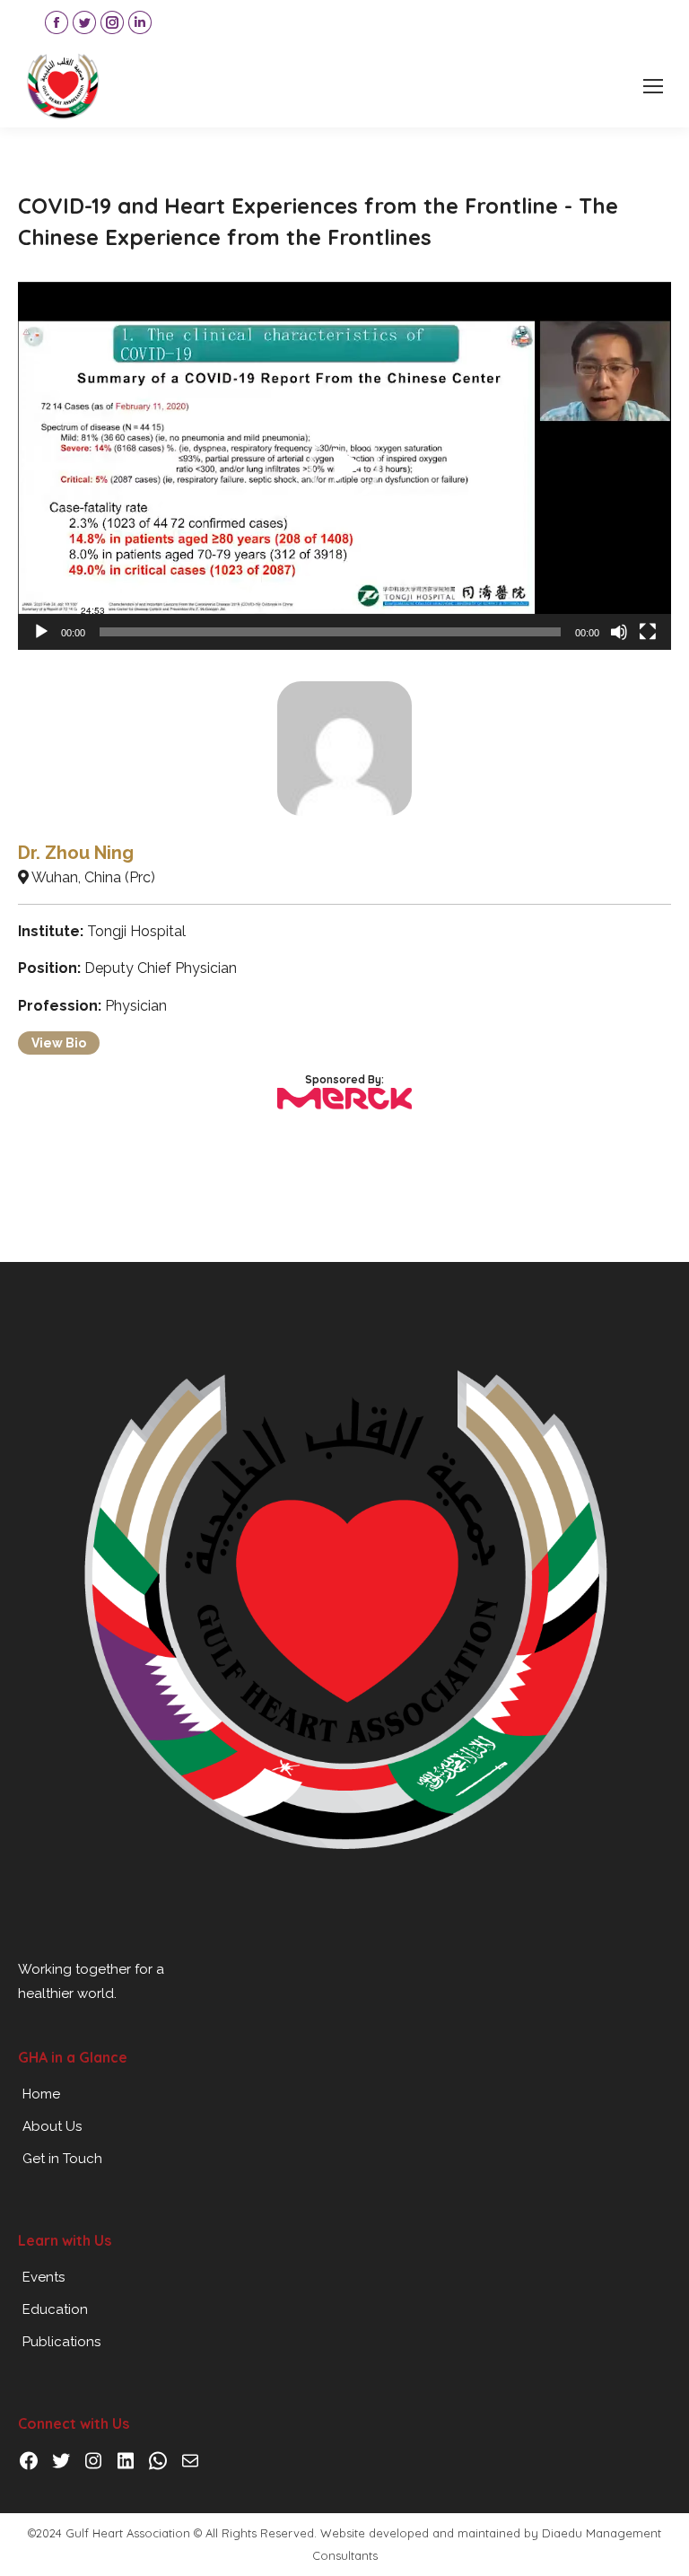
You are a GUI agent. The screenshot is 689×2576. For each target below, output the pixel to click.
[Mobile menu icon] (653, 86)
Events (44, 2277)
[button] (344, 466)
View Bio (59, 1043)
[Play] (41, 632)
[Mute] (619, 632)
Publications (61, 2342)
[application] (344, 466)
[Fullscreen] (648, 632)
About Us (52, 2126)
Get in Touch (62, 2159)
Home (41, 2094)
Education (55, 2309)
